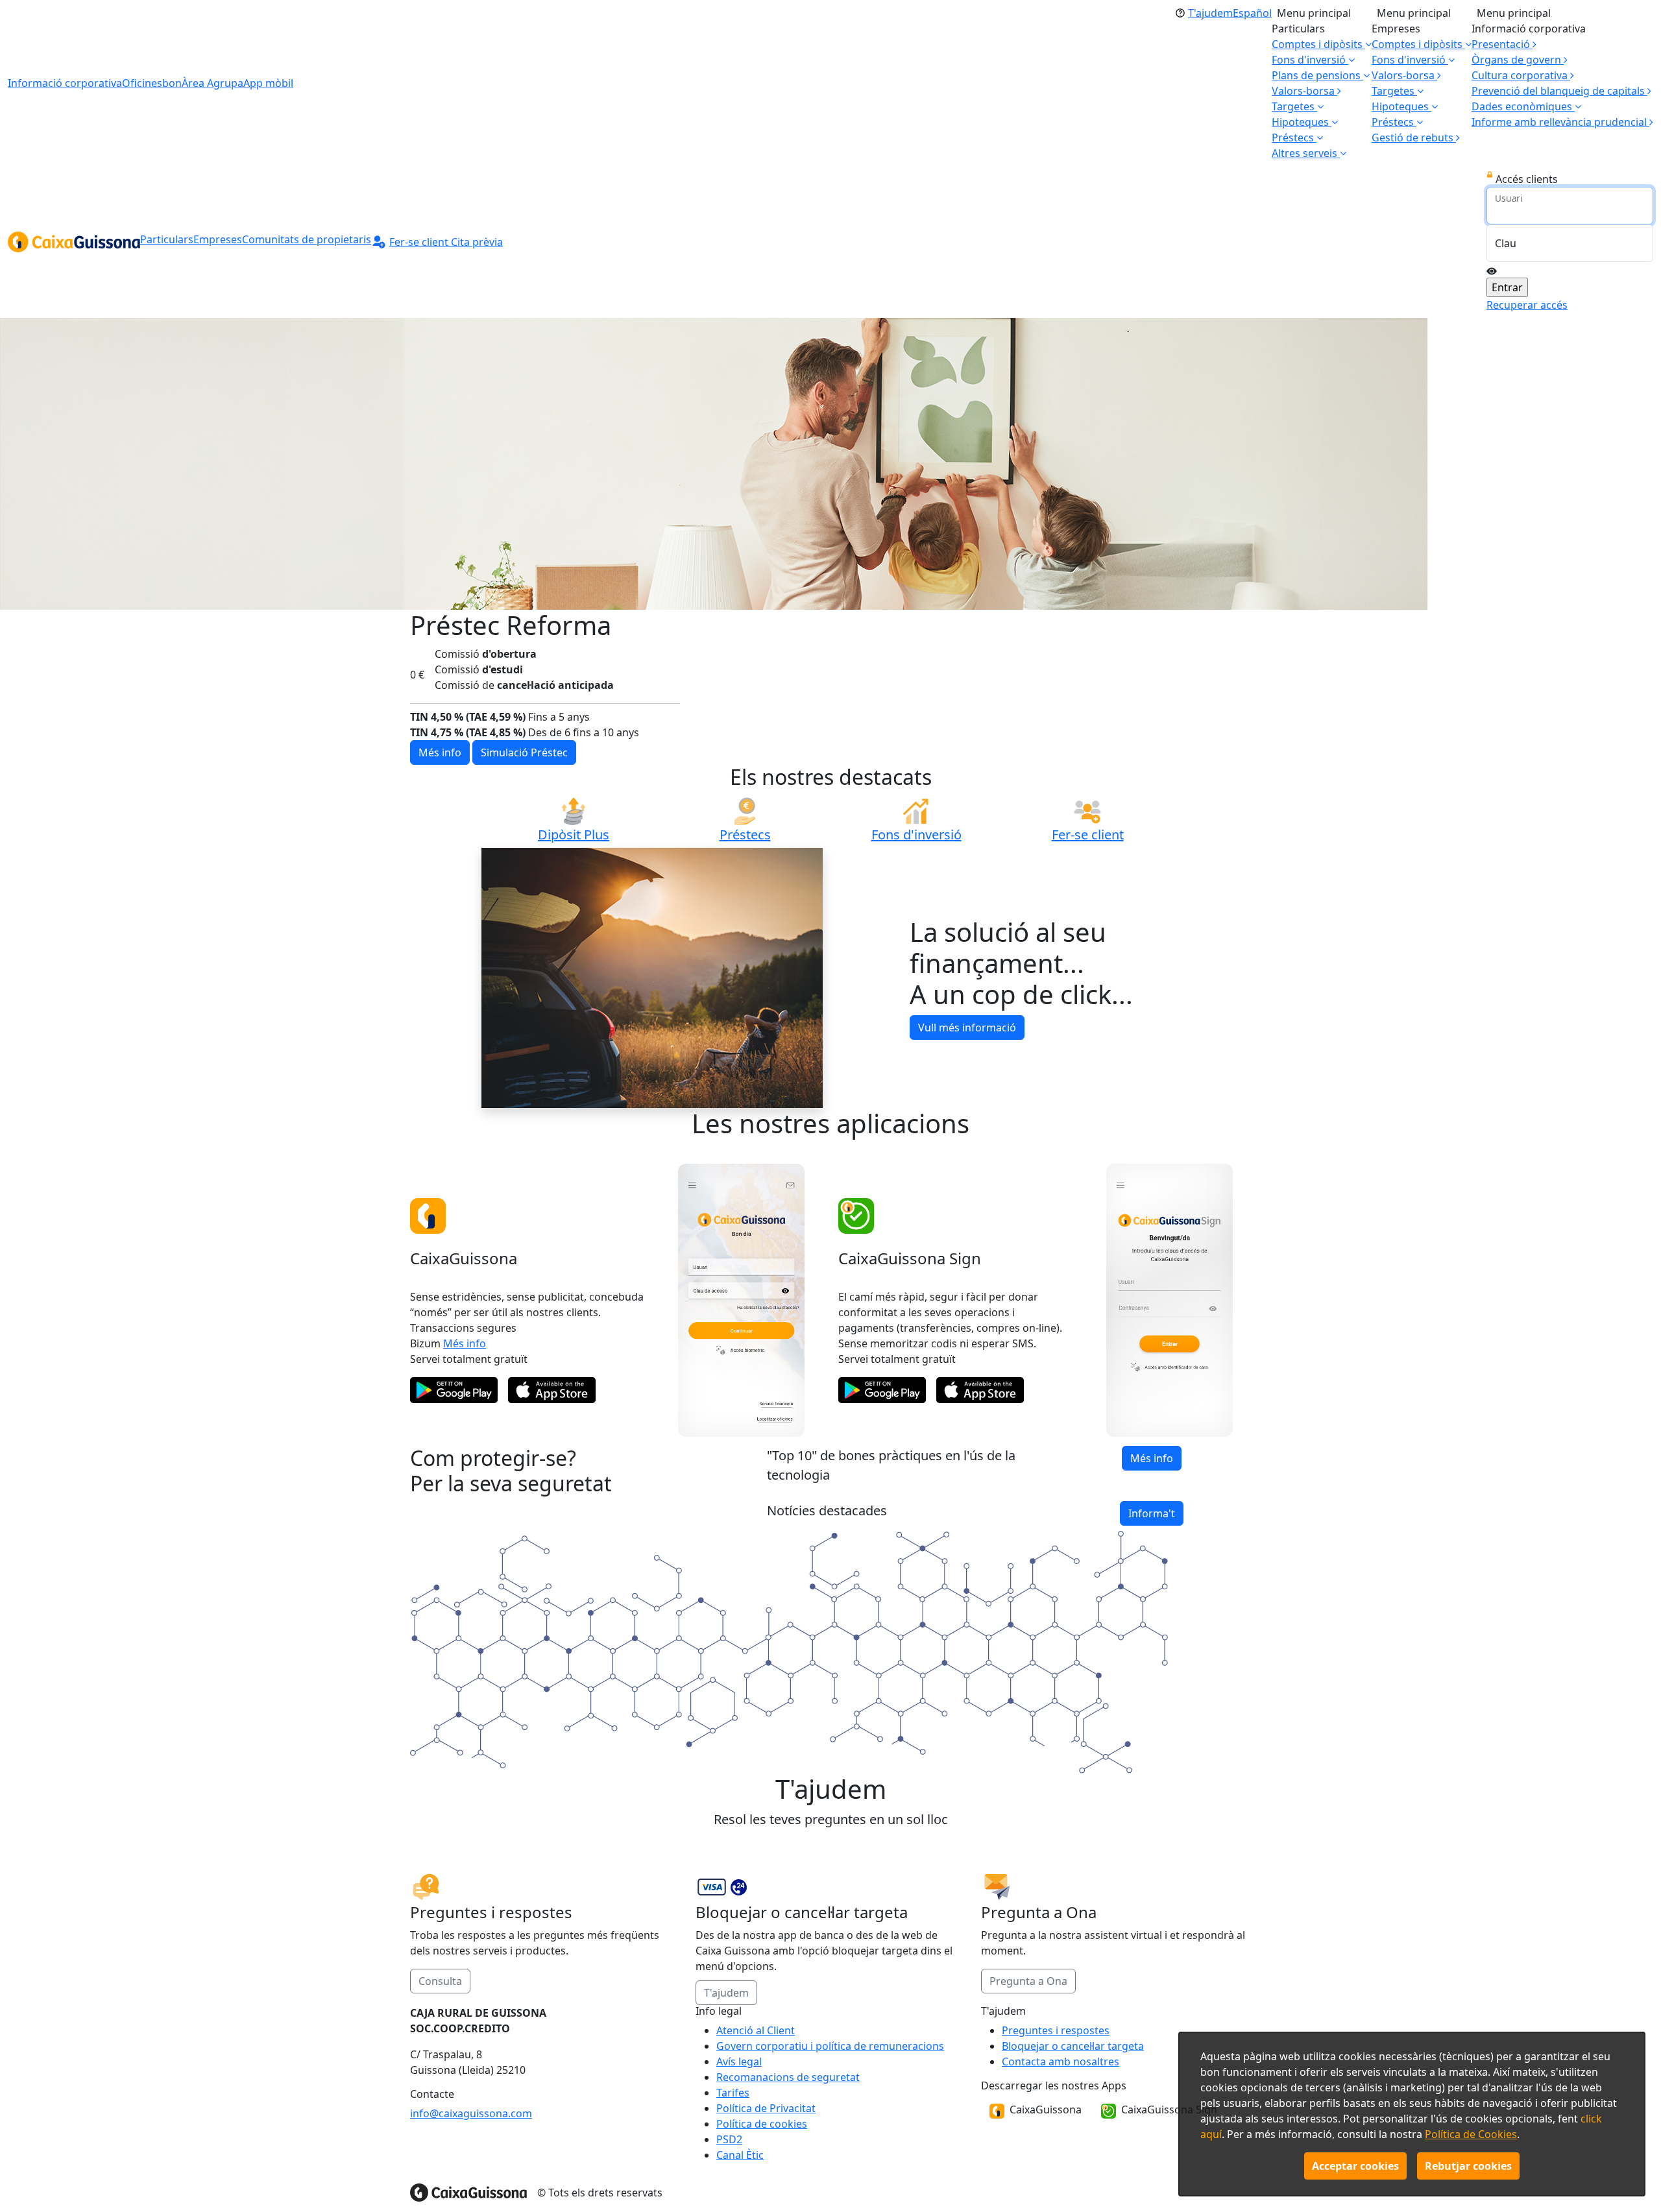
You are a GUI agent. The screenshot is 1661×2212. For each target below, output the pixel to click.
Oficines (142, 83)
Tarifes (733, 2093)
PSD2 (729, 2139)
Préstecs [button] (1294, 138)
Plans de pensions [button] (1317, 75)
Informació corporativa (65, 83)
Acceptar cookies (1355, 2166)
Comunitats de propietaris (307, 239)
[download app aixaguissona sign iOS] (980, 1353)
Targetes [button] (1294, 106)
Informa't (1152, 1476)
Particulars (167, 239)
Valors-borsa (1304, 91)
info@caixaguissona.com (471, 2113)
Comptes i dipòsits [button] (1318, 44)
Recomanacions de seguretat (788, 2077)
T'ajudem (726, 1956)
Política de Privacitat (766, 2108)
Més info (465, 1306)
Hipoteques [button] (1302, 122)
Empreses (218, 239)
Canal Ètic (740, 2155)
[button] (1526, 106)
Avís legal (739, 2062)
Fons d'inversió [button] (1310, 60)
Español (1252, 13)
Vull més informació (967, 991)
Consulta (440, 1944)
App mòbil (268, 83)
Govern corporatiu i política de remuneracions (830, 2046)
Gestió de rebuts (1414, 138)
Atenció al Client (756, 2030)
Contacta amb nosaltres (1061, 2062)
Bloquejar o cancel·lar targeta (1073, 2046)
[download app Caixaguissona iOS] (552, 1353)
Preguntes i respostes (1056, 2030)
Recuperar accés (1527, 305)
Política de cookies (762, 2124)
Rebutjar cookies (1468, 2166)
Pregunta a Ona (1028, 1944)
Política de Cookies (1471, 2134)
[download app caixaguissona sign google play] (882, 1353)
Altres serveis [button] (1306, 153)
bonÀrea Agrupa (203, 83)
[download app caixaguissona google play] (454, 1353)
